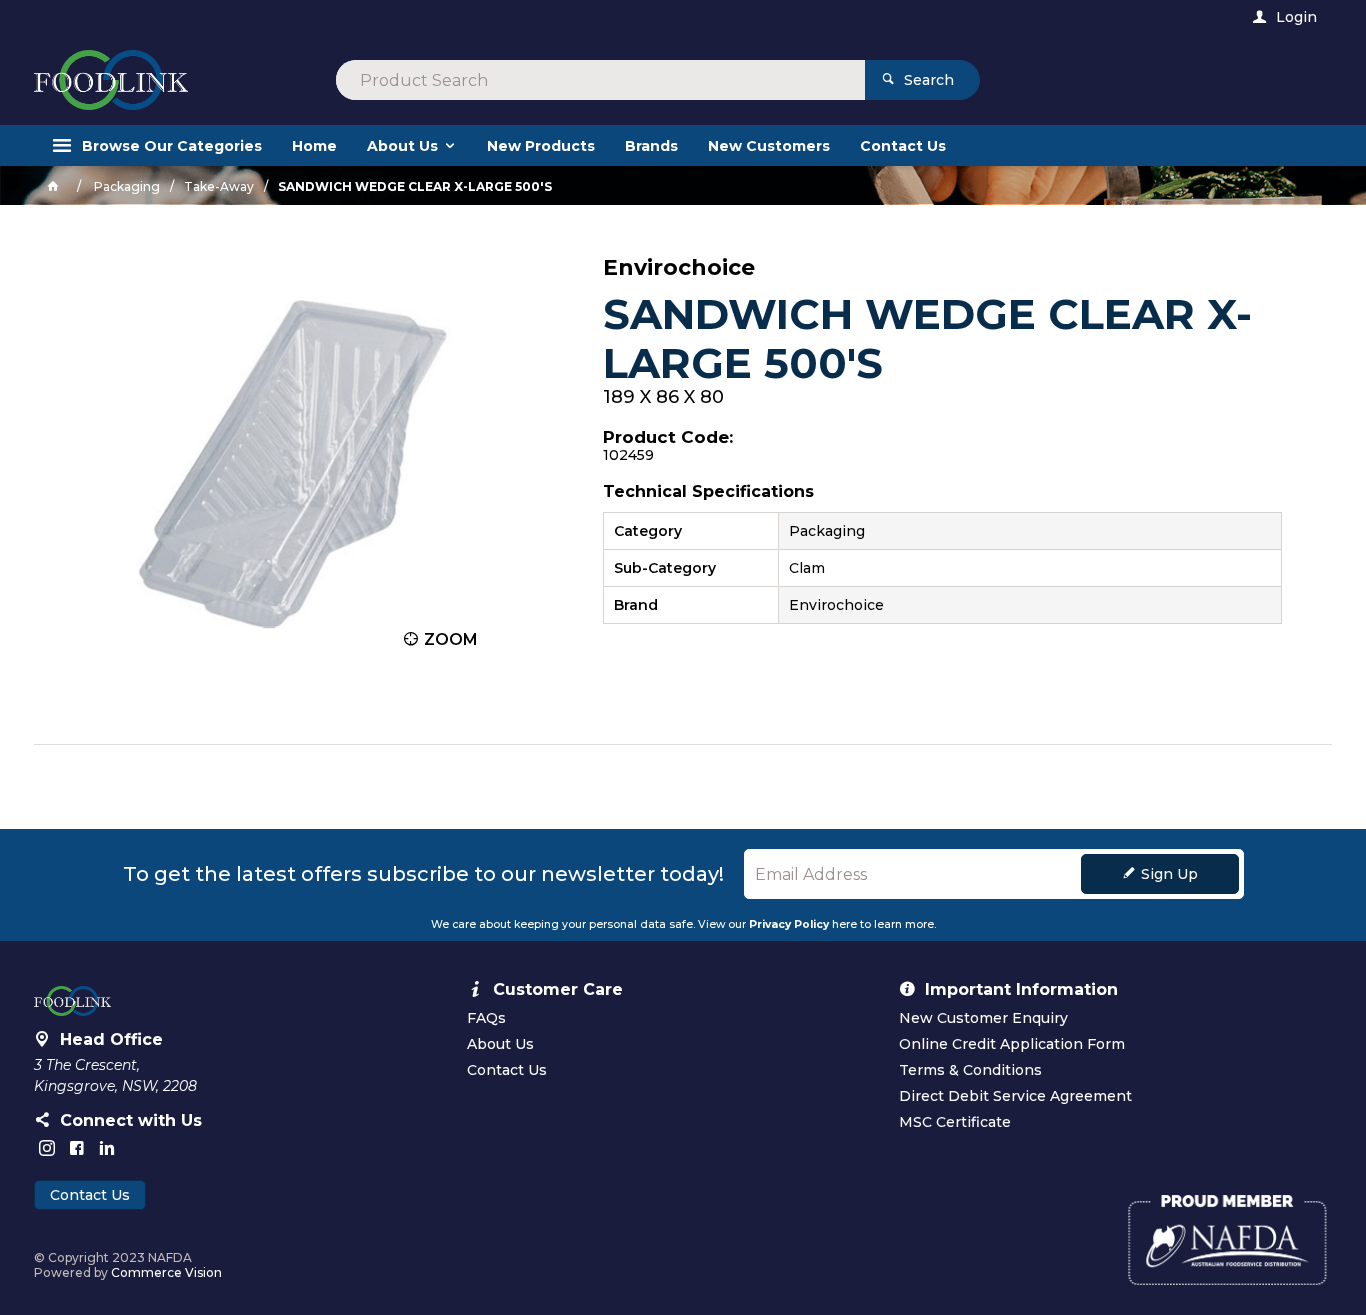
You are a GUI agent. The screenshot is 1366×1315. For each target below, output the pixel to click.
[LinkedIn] (107, 1148)
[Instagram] (47, 1148)
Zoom (451, 639)
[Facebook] (77, 1148)
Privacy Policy (789, 924)
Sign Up (1169, 874)
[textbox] (600, 80)
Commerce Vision (166, 1272)
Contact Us (90, 1195)
